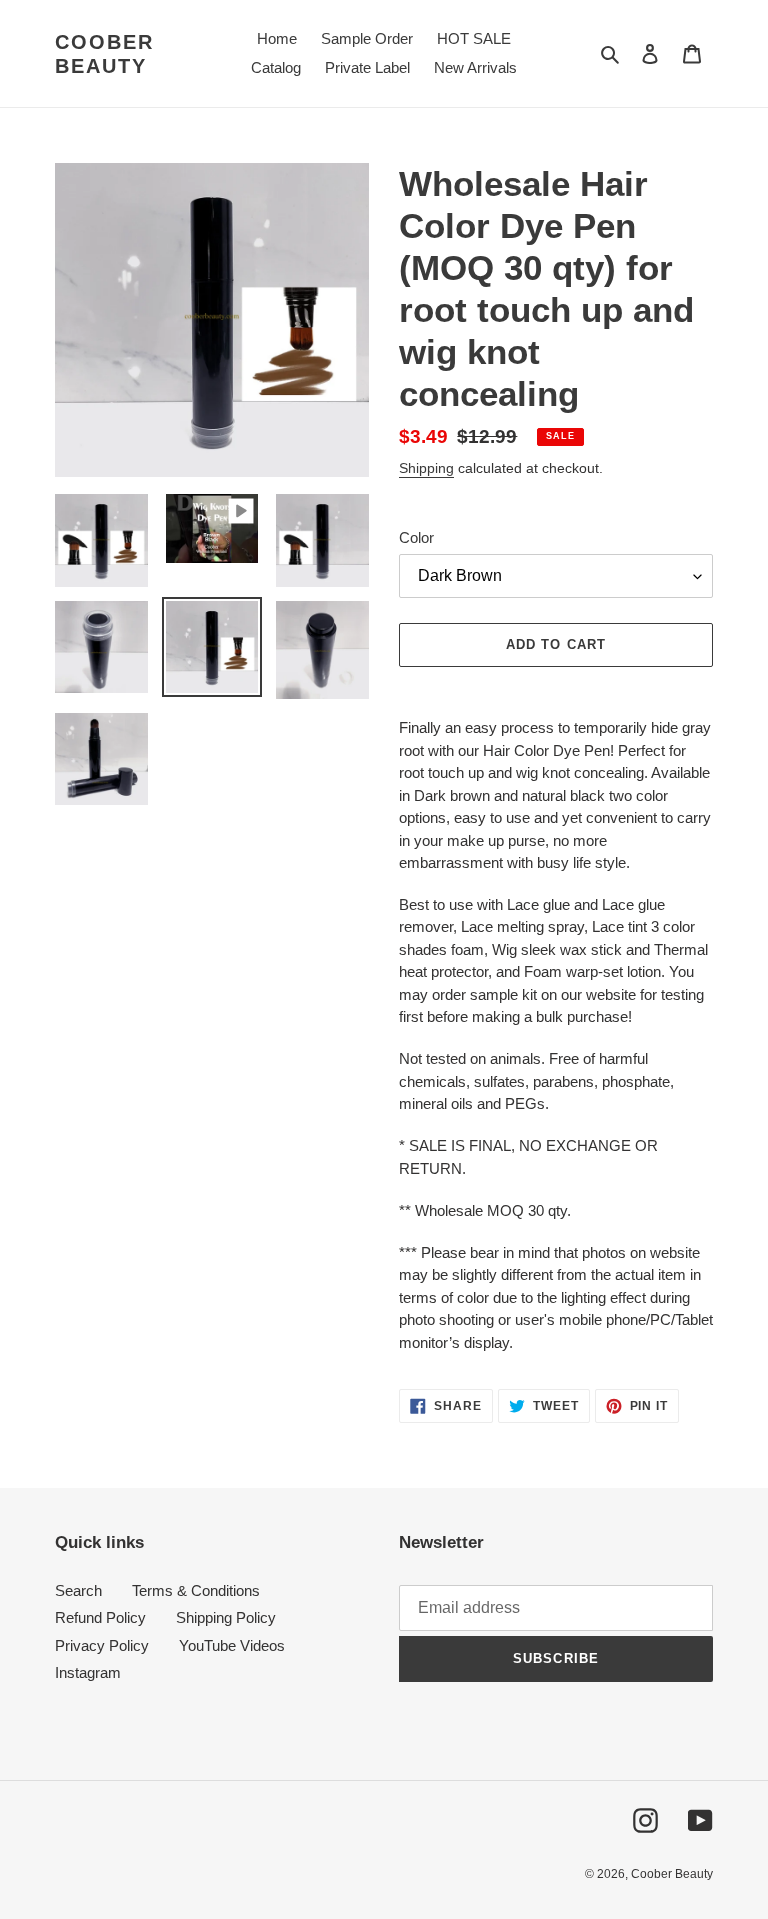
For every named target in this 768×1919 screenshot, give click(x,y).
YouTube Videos (232, 1645)
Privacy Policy (102, 1645)
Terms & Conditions (196, 1590)
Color (416, 537)
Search (78, 1590)
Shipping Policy (226, 1617)
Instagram (88, 1672)
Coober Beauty (104, 54)
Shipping (426, 468)
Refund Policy (100, 1617)
